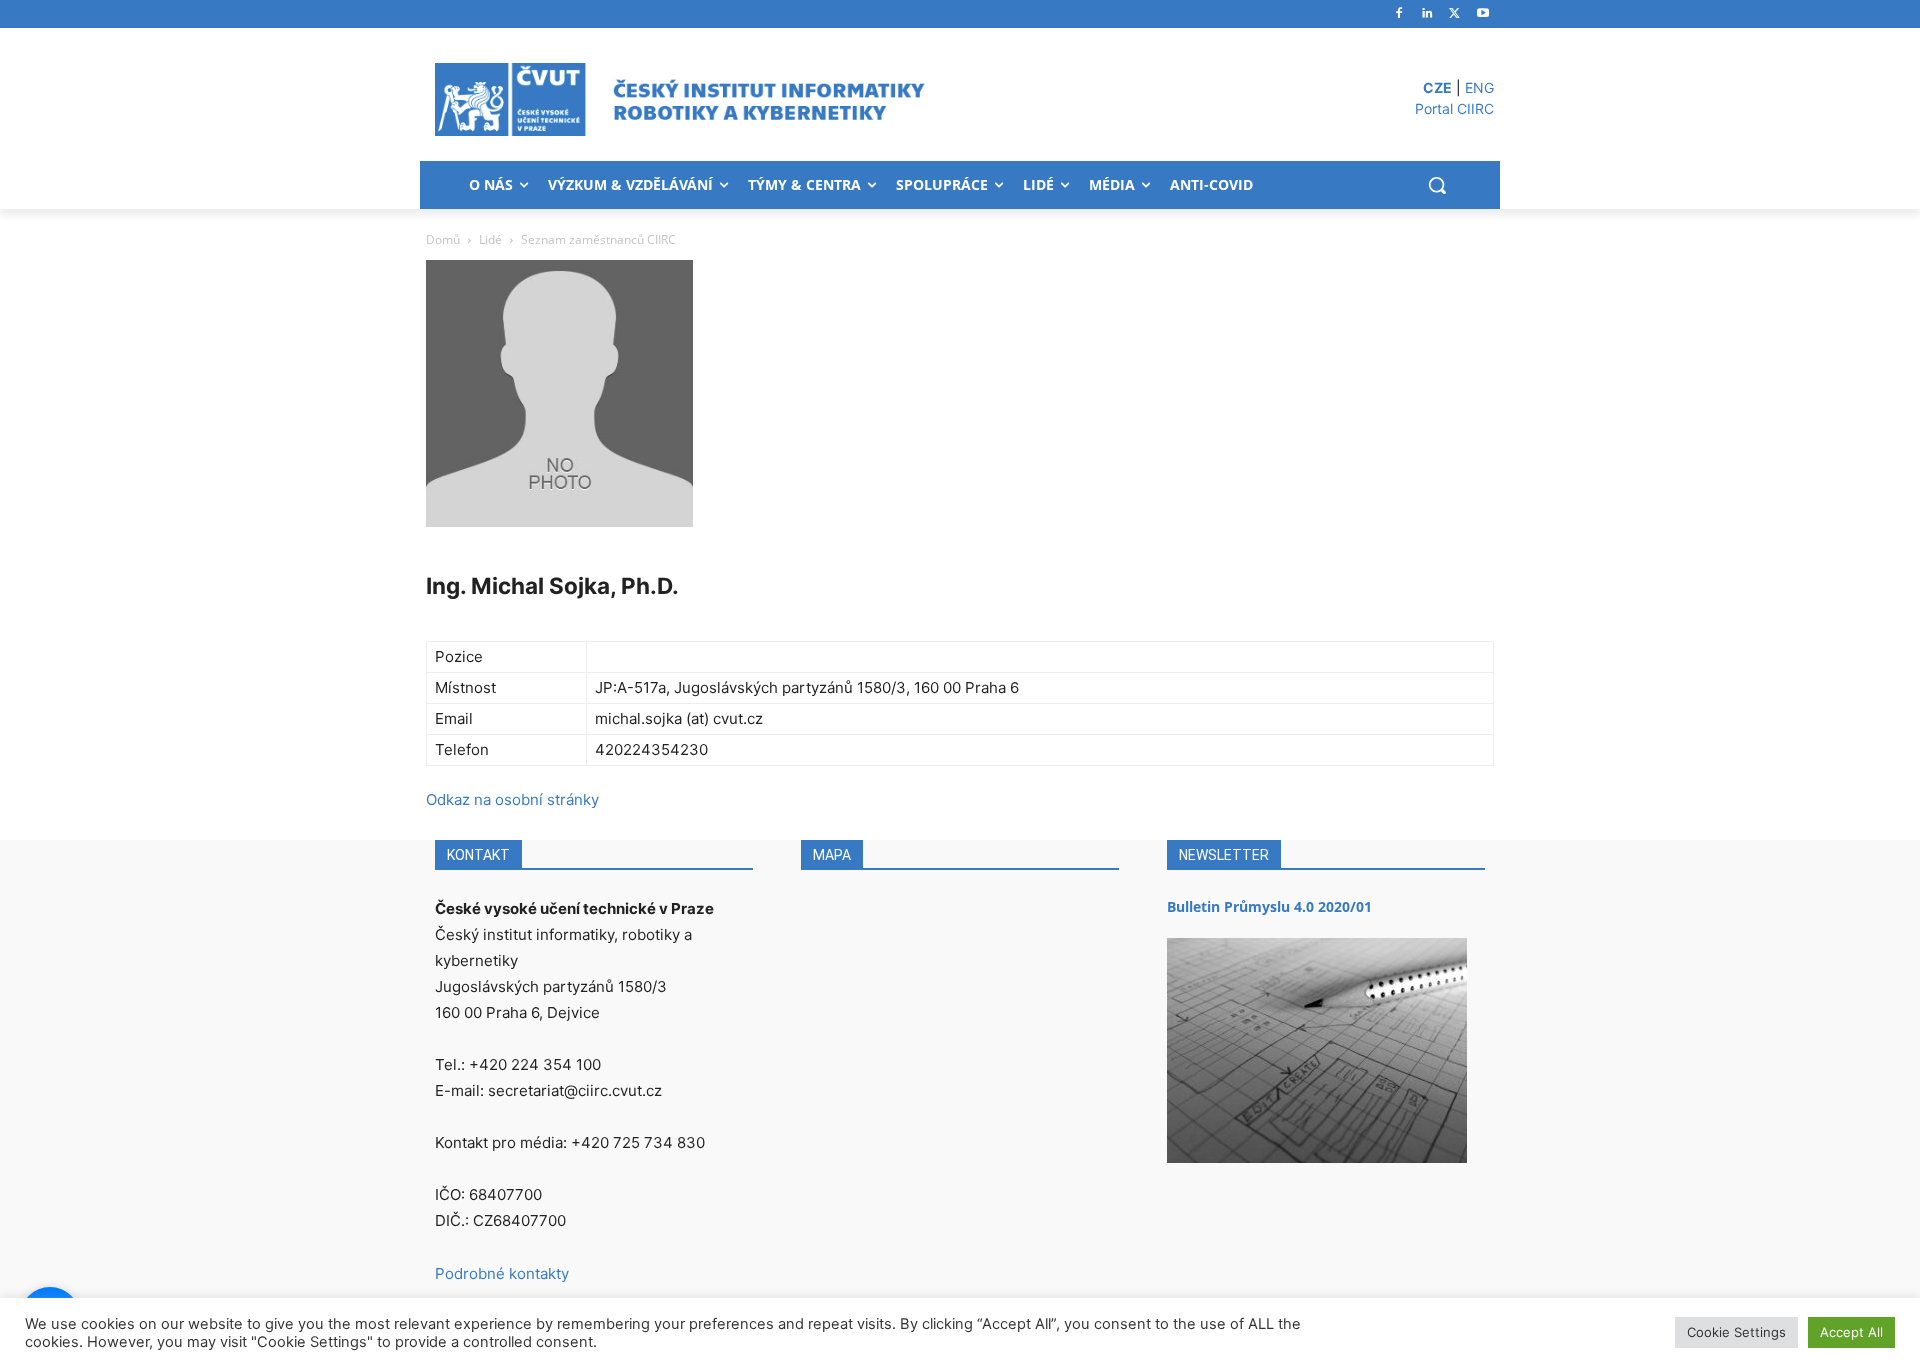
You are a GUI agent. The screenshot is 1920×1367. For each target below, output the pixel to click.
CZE (1437, 87)
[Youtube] (1482, 14)
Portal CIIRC (1454, 108)
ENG (1479, 87)
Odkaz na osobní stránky (512, 799)
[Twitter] (1454, 14)
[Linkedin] (1427, 14)
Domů (443, 239)
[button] (1437, 185)
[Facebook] (1399, 14)
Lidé (490, 239)
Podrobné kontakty (502, 1273)
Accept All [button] (1851, 1332)
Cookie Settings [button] (1736, 1332)
